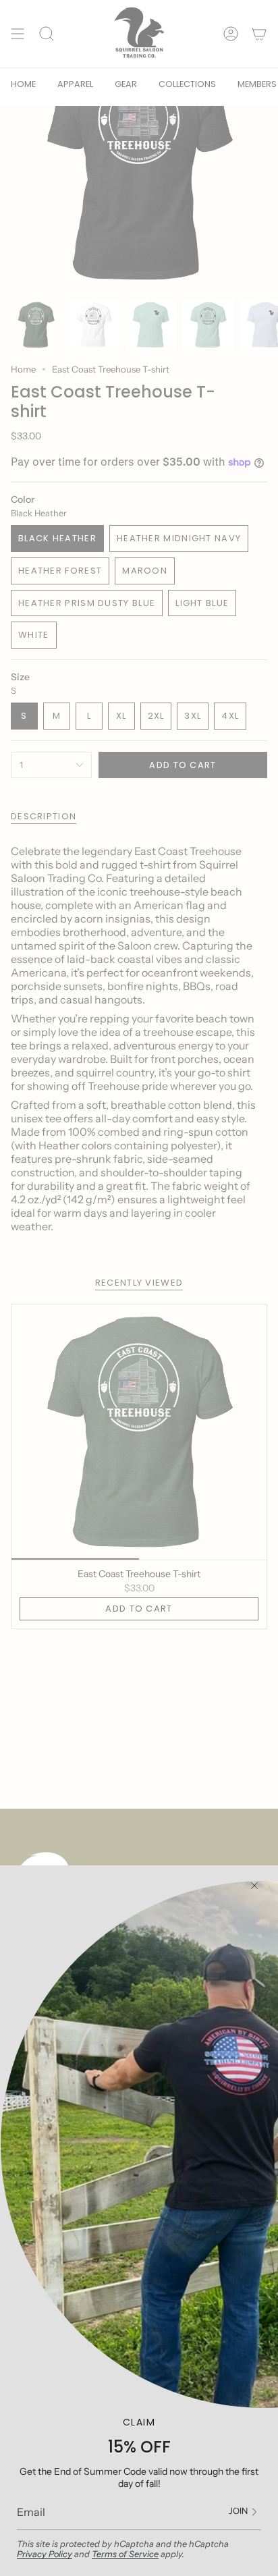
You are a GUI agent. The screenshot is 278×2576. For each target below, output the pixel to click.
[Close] (254, 1886)
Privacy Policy (45, 2554)
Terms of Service (125, 2554)
